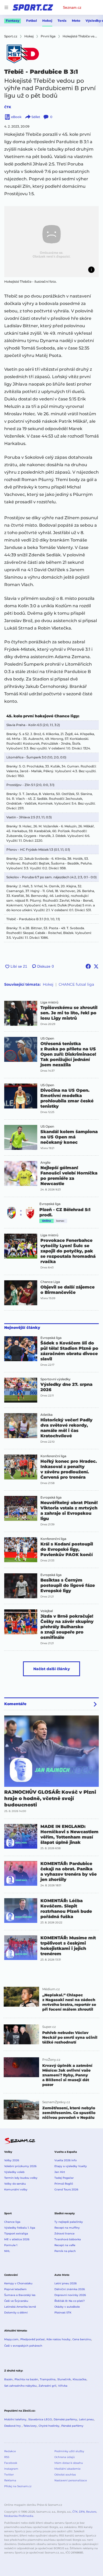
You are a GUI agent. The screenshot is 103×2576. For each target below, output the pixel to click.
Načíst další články (52, 1669)
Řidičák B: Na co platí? (70, 2301)
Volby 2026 (12, 2160)
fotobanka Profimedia (19, 2516)
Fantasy (13, 21)
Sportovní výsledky (55, 1379)
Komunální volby (16, 2189)
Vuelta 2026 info (65, 2160)
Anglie (45, 1163)
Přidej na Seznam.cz (18, 2486)
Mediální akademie (67, 2469)
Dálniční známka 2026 (70, 2289)
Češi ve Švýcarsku (16, 2301)
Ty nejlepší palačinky (69, 2222)
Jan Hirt (60, 2172)
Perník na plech (65, 2251)
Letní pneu (86, 2419)
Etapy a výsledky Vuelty (71, 2166)
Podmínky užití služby (69, 2451)
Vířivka (63, 2386)
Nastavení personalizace (71, 2480)
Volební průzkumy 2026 (20, 2166)
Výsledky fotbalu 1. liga (20, 2228)
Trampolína (48, 2379)
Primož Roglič (64, 2184)
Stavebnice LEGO (40, 2419)
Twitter (9, 2475)
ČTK (8, 107)
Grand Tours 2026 (66, 2189)
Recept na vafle (65, 2245)
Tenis (62, 21)
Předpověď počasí (32, 2339)
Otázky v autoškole (67, 2307)
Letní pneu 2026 (65, 2283)
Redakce (10, 2451)
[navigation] (6, 7)
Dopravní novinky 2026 (70, 2295)
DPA (82, 2512)
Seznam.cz (72, 7)
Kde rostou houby (58, 2339)
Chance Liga (50, 1282)
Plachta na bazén (26, 2379)
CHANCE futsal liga (76, 984)
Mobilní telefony (15, 2419)
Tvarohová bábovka (68, 2239)
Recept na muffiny (67, 2228)
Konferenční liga (53, 1456)
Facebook (11, 2463)
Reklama (10, 2480)
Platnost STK (63, 2313)
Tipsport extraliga (16, 2234)
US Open (47, 1038)
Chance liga (12, 2222)
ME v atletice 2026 (17, 2239)
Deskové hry (13, 2426)
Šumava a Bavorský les (20, 2295)
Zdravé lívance (64, 2234)
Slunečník (64, 2379)
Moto (76, 21)
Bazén (8, 2379)
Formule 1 (11, 2245)
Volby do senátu (15, 2184)
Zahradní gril (47, 2386)
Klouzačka (79, 2379)
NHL (7, 2251)
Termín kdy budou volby (21, 2178)
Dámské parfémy (65, 2419)
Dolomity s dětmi (16, 2313)
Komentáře (15, 1704)
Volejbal (47, 1611)
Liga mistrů (49, 1002)
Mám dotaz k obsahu (69, 2463)
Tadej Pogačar (64, 2178)
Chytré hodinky (49, 2426)
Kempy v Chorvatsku (18, 2283)
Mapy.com (11, 2339)
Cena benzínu (82, 2339)
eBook (16, 117)
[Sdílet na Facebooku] (88, 966)
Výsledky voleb (14, 2172)
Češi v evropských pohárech (23, 2346)
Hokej (47, 21)
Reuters (91, 2512)
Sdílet (36, 117)
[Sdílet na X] (96, 966)
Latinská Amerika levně (20, 2307)
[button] (51, 242)
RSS (7, 2457)
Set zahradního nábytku (20, 2386)
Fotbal (32, 21)
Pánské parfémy (72, 2426)
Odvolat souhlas (65, 2475)
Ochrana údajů (65, 2457)
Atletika (46, 1415)
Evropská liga (50, 1204)
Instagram (11, 2469)
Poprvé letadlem (15, 2289)
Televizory (30, 2426)
